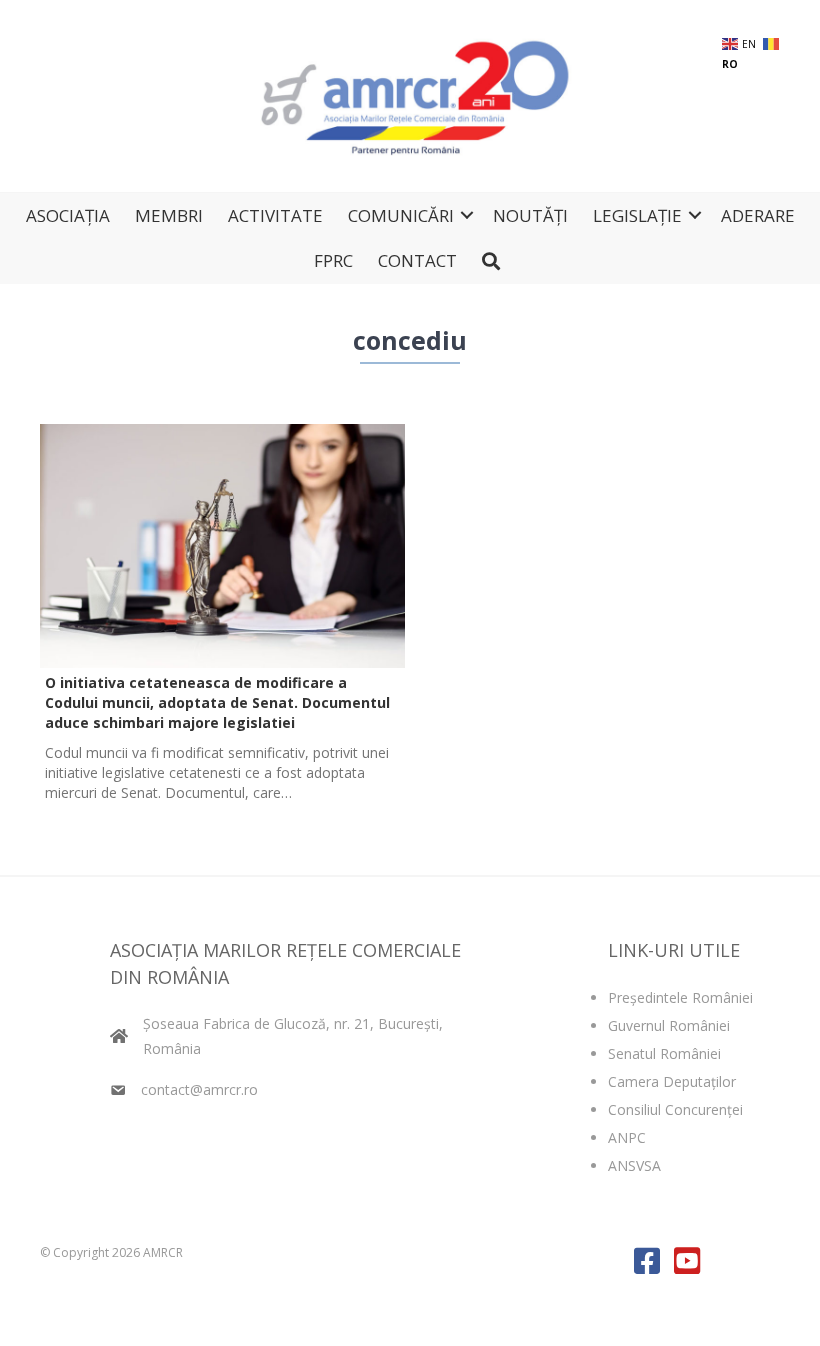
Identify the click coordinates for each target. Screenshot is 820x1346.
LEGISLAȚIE (637, 215)
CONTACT (417, 260)
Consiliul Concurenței (675, 1109)
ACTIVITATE (275, 215)
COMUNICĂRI (401, 215)
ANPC (627, 1137)
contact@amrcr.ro (199, 1089)
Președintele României (680, 997)
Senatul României (664, 1053)
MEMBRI (169, 215)
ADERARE (758, 215)
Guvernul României (669, 1025)
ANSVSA (634, 1165)
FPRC (333, 260)
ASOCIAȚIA (68, 215)
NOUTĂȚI (530, 215)
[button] (467, 215)
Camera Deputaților (672, 1081)
